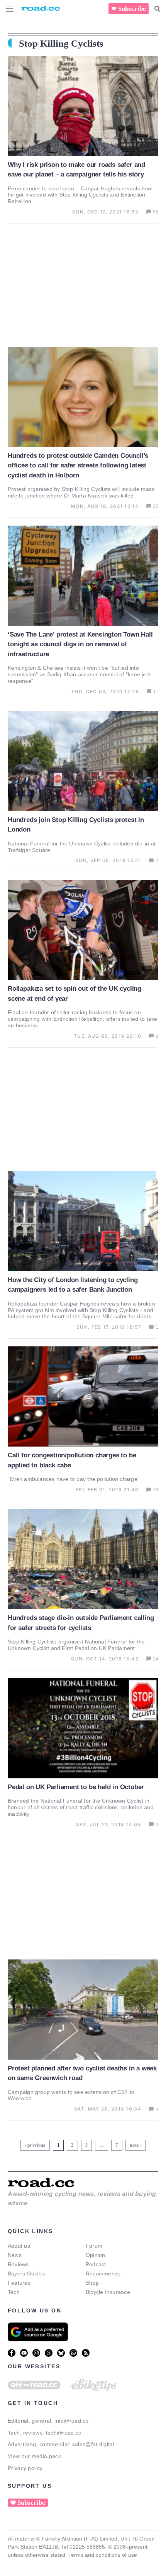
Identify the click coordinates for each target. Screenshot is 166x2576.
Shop (92, 2283)
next (134, 2145)
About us (19, 2246)
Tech (14, 2292)
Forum (94, 2246)
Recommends (103, 2274)
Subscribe (132, 9)
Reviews (18, 2264)
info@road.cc (71, 2421)
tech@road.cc (64, 2433)
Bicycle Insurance (108, 2292)
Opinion (96, 2255)
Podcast (96, 2264)
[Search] (157, 9)
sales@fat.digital (93, 2444)
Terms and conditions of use (103, 2555)
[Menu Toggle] (10, 9)
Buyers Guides (26, 2274)
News (15, 2255)
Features (19, 2283)
